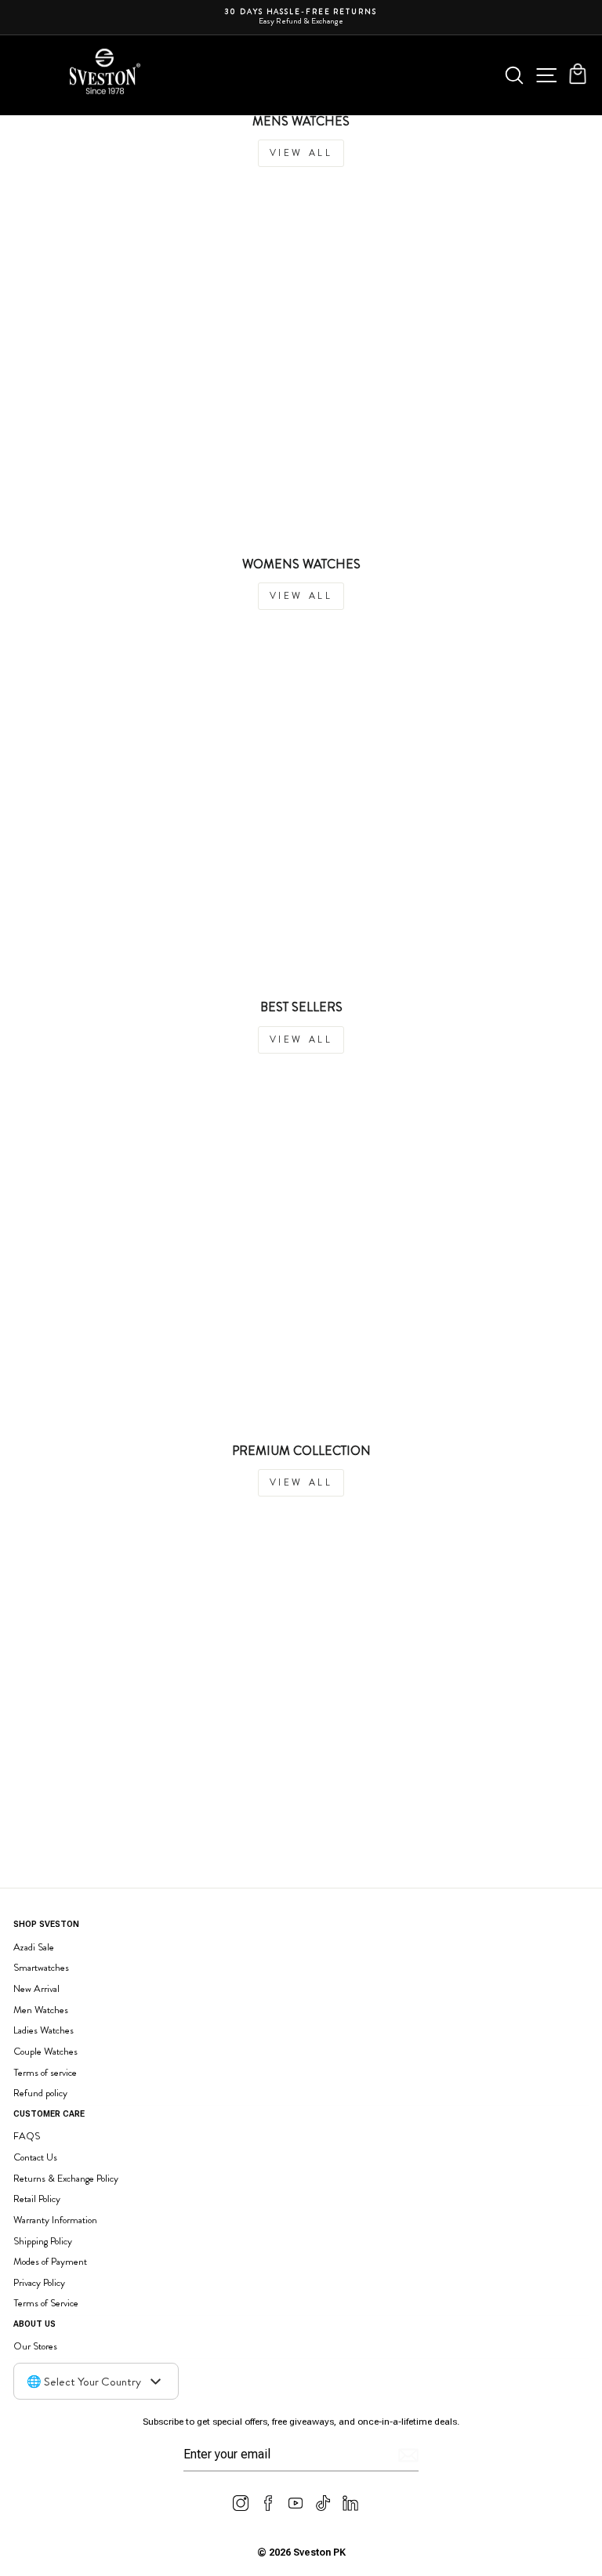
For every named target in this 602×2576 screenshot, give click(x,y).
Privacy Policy (39, 2282)
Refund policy (40, 2093)
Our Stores (35, 2346)
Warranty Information (55, 2220)
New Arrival (36, 1988)
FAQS (27, 2136)
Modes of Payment (50, 2261)
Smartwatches (41, 1967)
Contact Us (35, 2157)
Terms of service (45, 2072)
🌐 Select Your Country (84, 2382)
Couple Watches (45, 2051)
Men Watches (41, 2010)
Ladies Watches (44, 2030)
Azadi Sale (34, 1947)
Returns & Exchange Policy (66, 2178)
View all (301, 153)
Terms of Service (46, 2303)
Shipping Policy (43, 2241)
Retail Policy (37, 2199)
